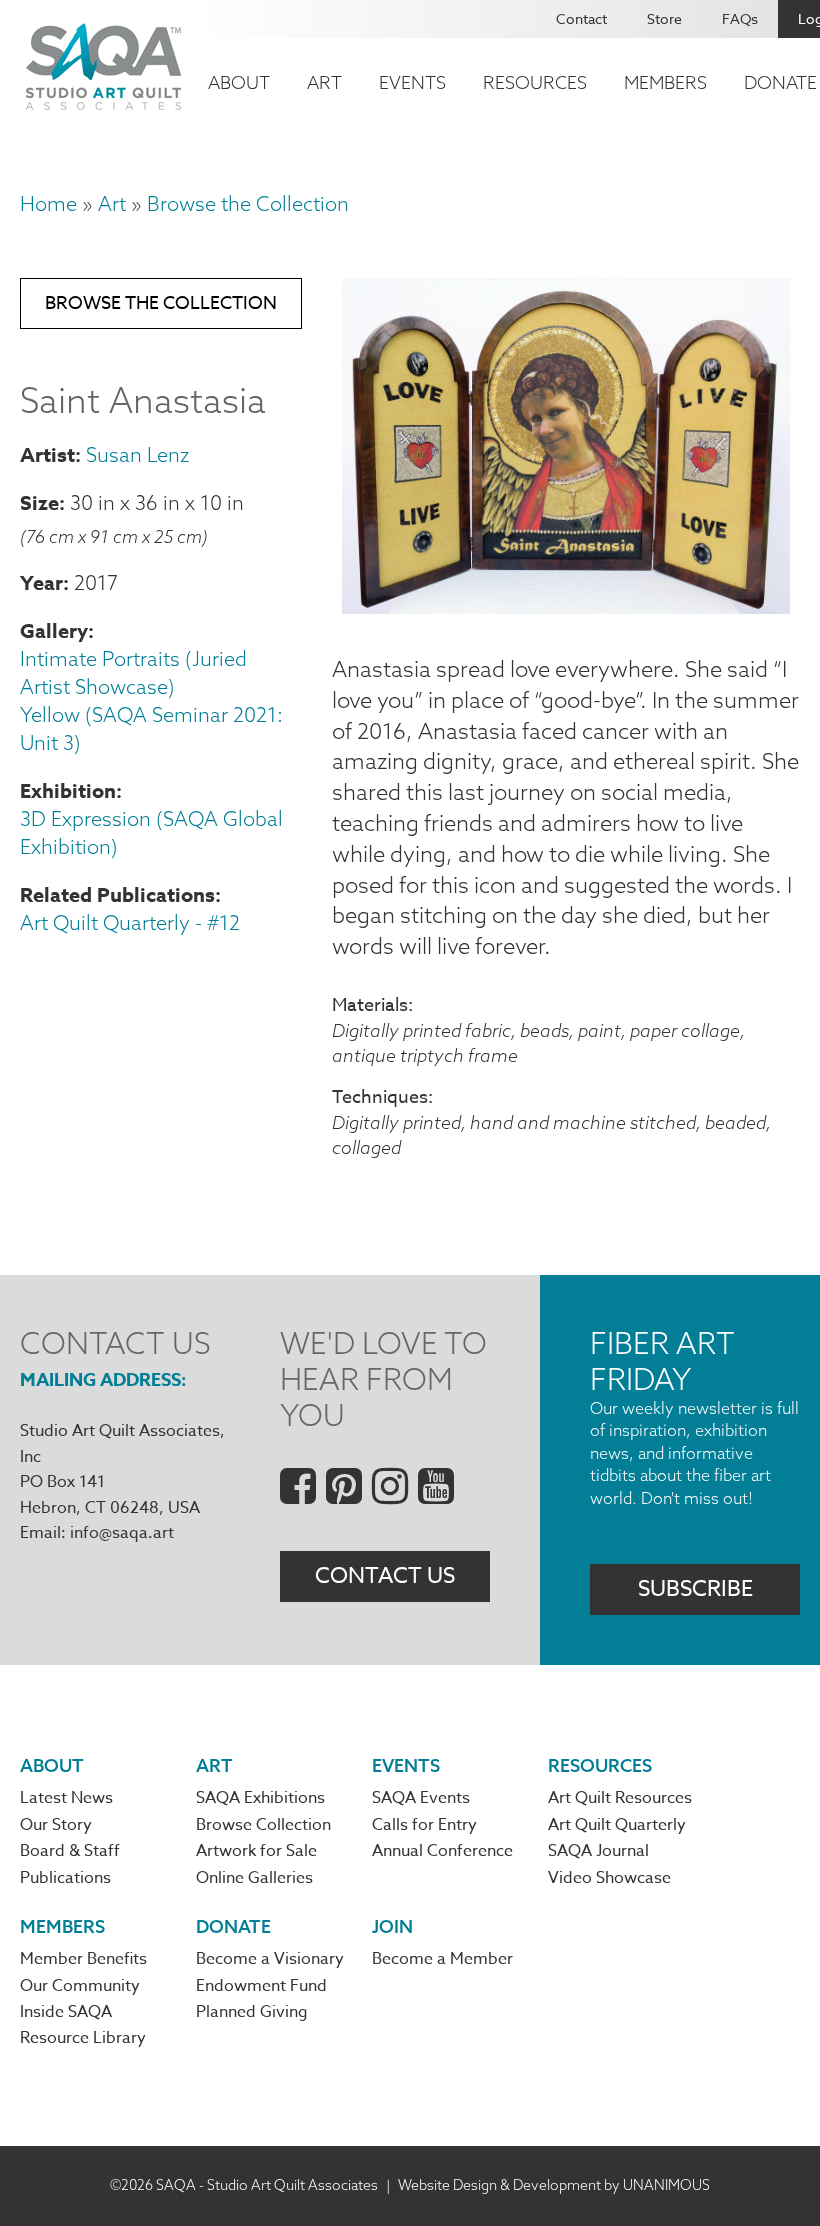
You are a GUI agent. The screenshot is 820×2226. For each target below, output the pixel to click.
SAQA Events (421, 1798)
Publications (65, 1878)
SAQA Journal (598, 1851)
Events (412, 82)
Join (392, 1926)
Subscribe (695, 1589)
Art (324, 82)
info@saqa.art (122, 1533)
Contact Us (385, 1576)
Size (39, 502)
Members (665, 82)
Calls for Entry (424, 1825)
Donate (233, 1926)
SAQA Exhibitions (260, 1798)
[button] (566, 606)
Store (664, 18)
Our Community (80, 1986)
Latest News (66, 1798)
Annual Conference (442, 1851)
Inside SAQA (66, 2012)
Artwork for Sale (256, 1851)
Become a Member (442, 1959)
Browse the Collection (248, 203)
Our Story (56, 1825)
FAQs (740, 18)
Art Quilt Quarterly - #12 (130, 922)
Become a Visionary (270, 1959)
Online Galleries (254, 1878)
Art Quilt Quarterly (617, 1825)
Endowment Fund (261, 1986)
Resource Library (83, 2038)
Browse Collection (263, 1825)
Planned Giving (252, 2012)
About (239, 82)
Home (48, 203)
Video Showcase (609, 1878)
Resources (535, 82)
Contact (581, 18)
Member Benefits (83, 1959)
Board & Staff (70, 1851)
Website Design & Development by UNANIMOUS (554, 2185)
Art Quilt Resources (620, 1798)
